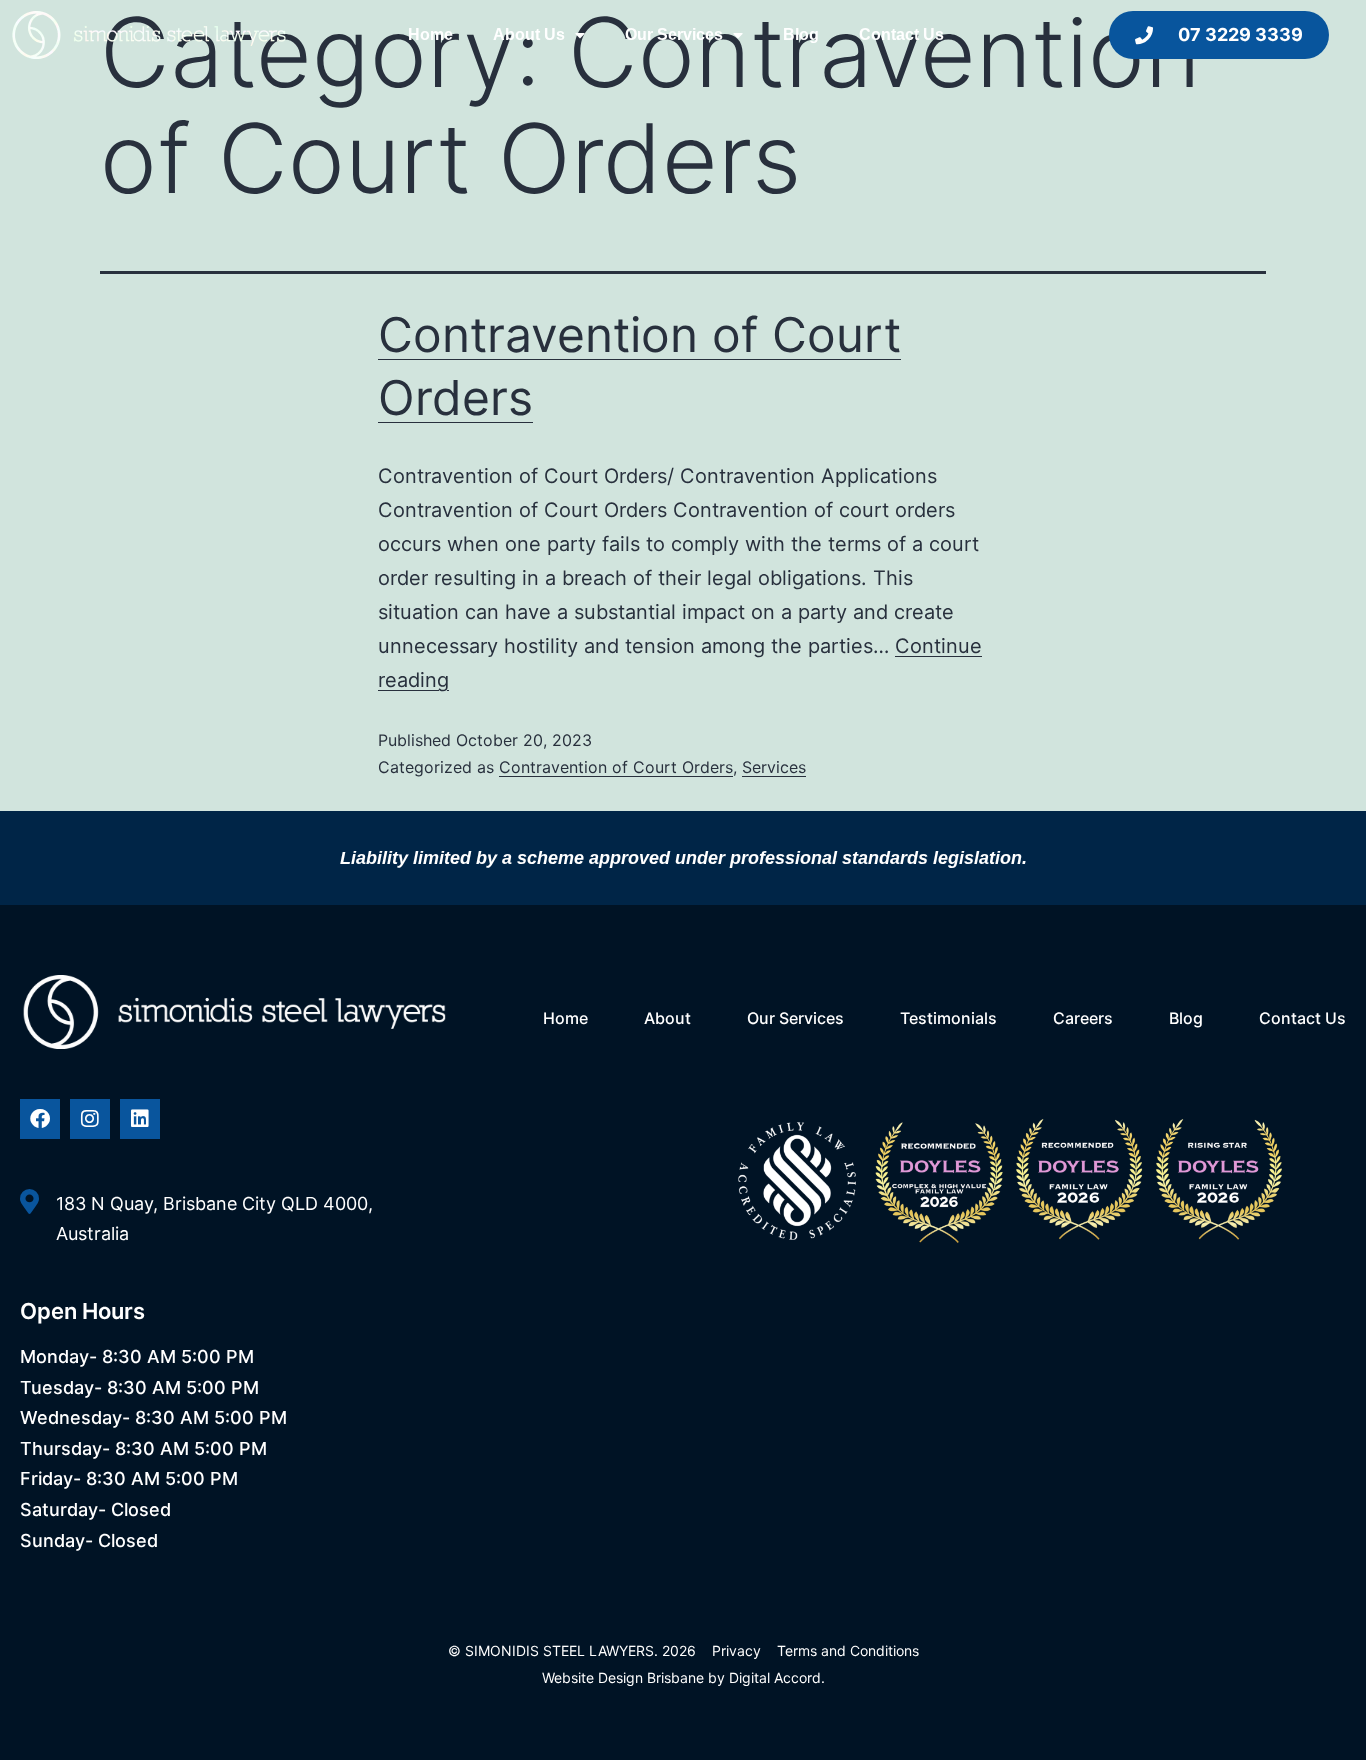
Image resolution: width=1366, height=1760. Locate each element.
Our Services (674, 34)
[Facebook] (40, 1119)
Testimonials (948, 1018)
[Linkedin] (140, 1119)
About (667, 1018)
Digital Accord (775, 1677)
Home (430, 34)
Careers (1083, 1018)
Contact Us (901, 34)
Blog (801, 34)
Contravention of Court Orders (616, 767)
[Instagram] (90, 1119)
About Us (529, 34)
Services (774, 767)
